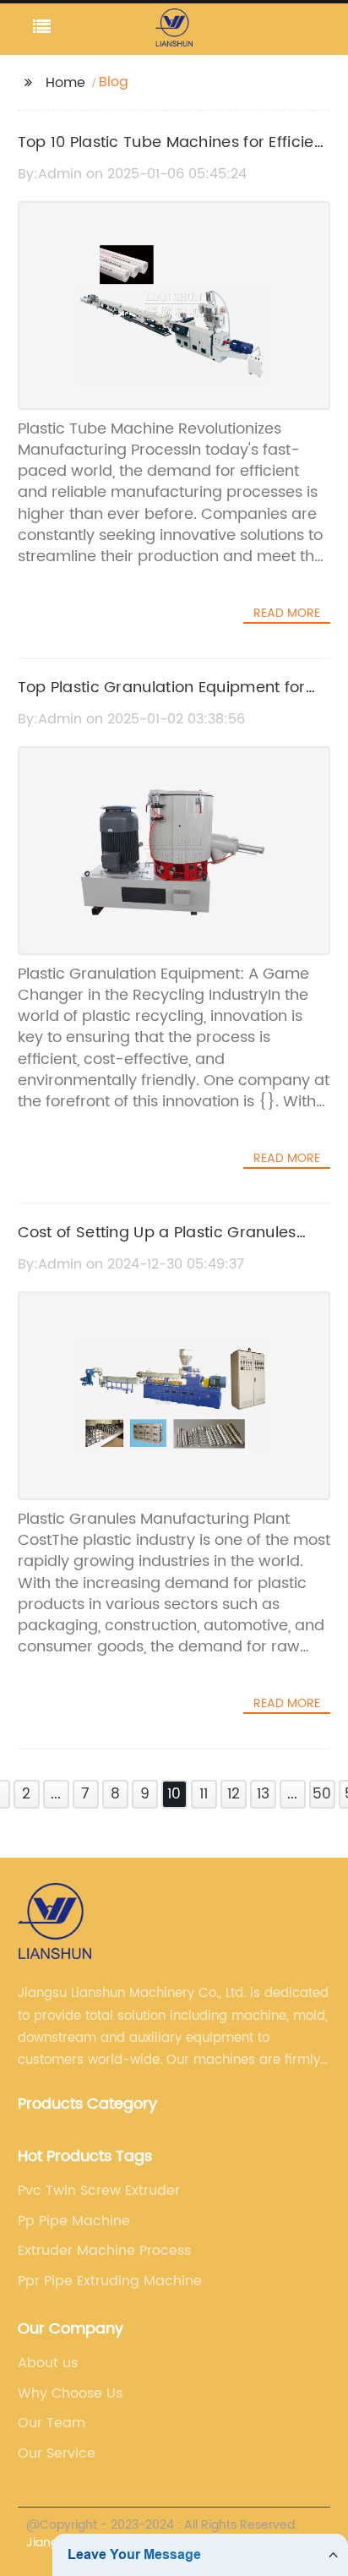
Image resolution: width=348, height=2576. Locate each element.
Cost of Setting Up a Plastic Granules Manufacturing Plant (157, 1245)
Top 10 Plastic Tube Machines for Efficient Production (174, 155)
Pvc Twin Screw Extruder (99, 2191)
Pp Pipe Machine (74, 2221)
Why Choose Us (70, 2393)
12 (234, 1794)
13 (263, 1794)
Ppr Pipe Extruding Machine (110, 2281)
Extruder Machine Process (104, 2251)
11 (204, 1794)
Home (65, 83)
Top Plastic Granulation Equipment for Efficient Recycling (162, 700)
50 (322, 1794)
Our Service (57, 2453)
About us (48, 2363)
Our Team (52, 2423)
